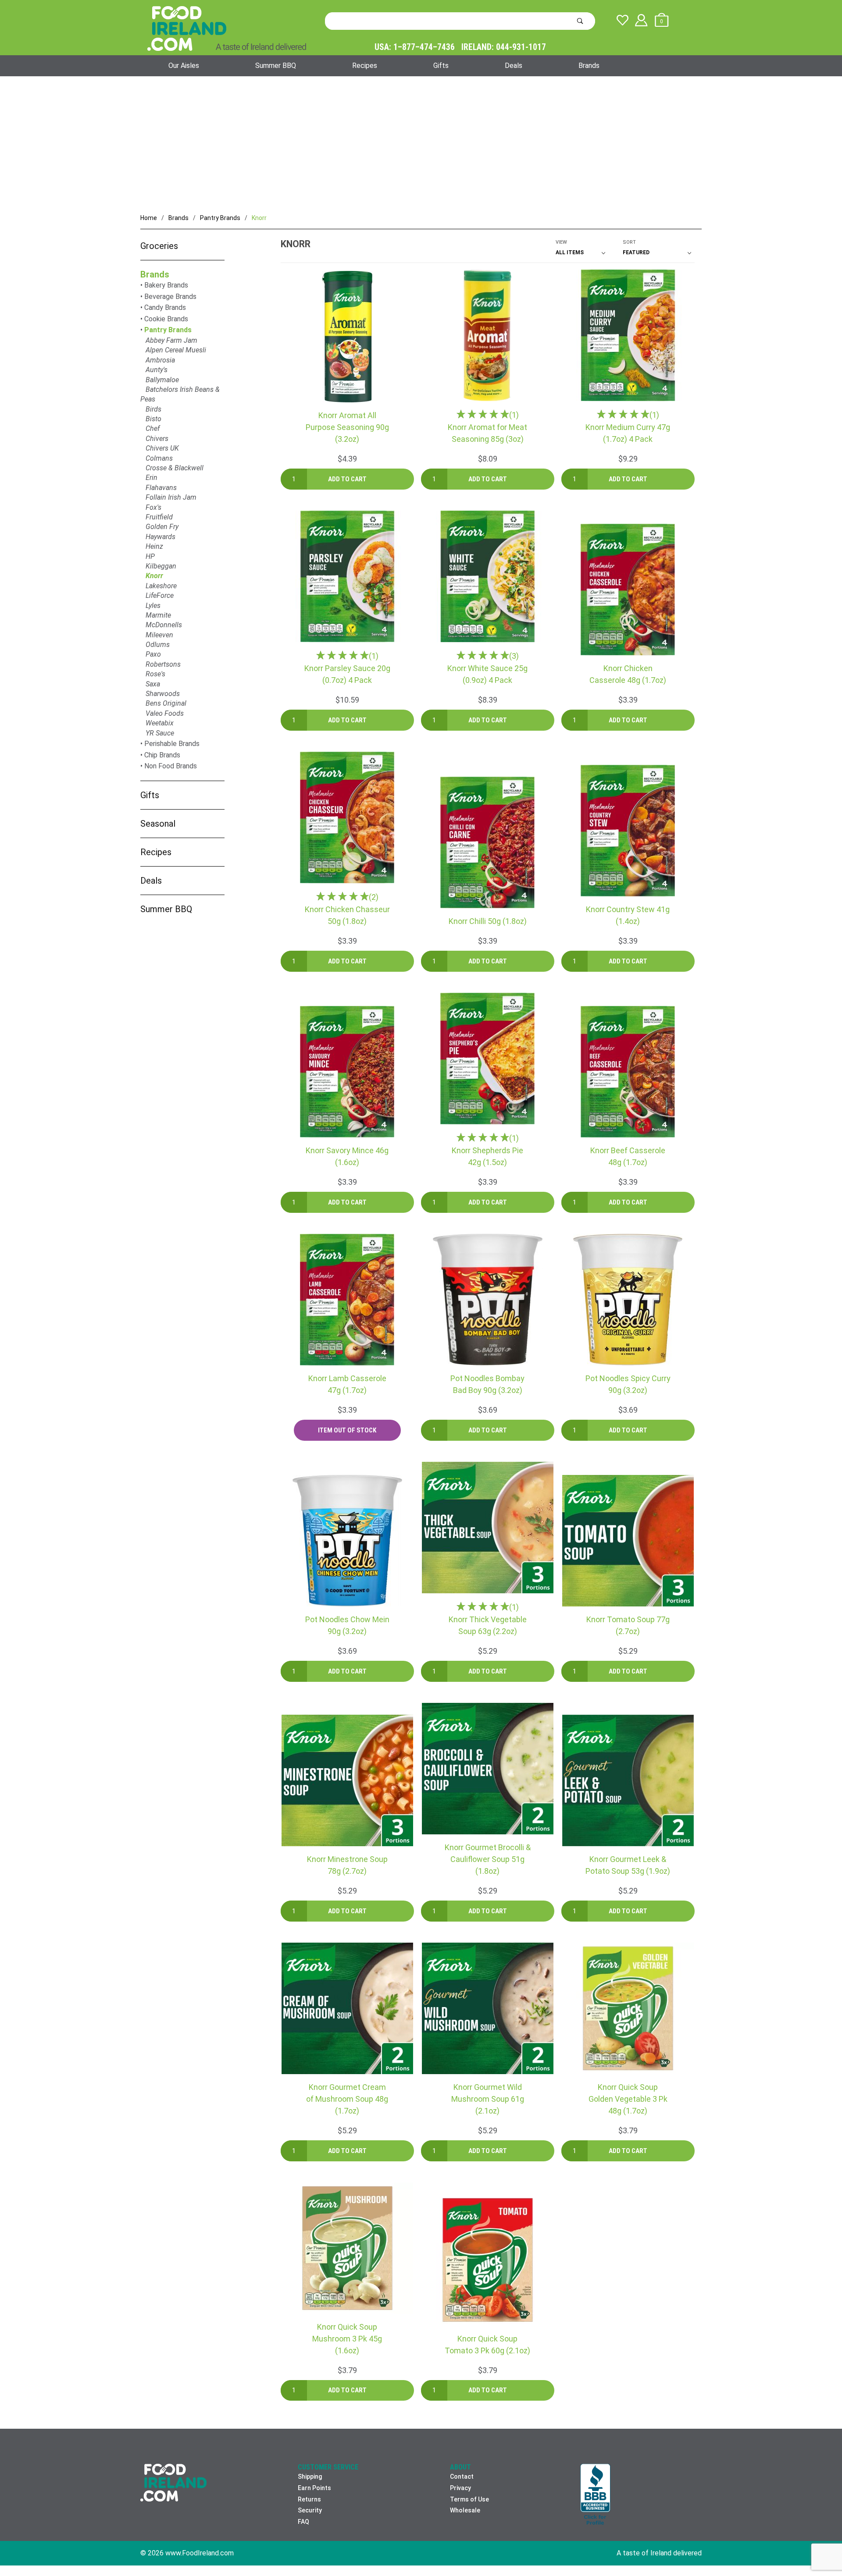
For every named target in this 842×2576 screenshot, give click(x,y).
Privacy (460, 2488)
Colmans (159, 458)
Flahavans (161, 488)
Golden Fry (162, 527)
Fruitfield (159, 517)
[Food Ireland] (227, 28)
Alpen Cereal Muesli (176, 350)
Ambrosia (160, 360)
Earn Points (314, 2488)
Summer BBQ (276, 66)
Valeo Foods (165, 713)
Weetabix (160, 723)
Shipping (310, 2477)
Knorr (154, 576)
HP (150, 556)
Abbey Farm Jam (171, 340)
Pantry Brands (168, 330)
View (561, 242)
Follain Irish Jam (171, 497)
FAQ (303, 2522)
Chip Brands (162, 755)
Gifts (441, 66)
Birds (153, 409)
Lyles (153, 606)
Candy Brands (165, 307)
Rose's (155, 674)
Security (310, 2510)
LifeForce (160, 595)
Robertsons (163, 664)
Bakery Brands (166, 285)
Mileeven (159, 635)
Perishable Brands (172, 744)
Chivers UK (162, 448)
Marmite (158, 615)
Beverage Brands (170, 297)
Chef (153, 428)
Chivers (157, 439)
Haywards (161, 537)
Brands (589, 66)
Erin (152, 478)
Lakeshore (161, 586)
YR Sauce (160, 733)
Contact (462, 2477)
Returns (309, 2499)
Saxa (153, 684)
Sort (629, 242)
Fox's (153, 507)
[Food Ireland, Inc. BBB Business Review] (595, 2495)
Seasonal (158, 824)
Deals (514, 66)
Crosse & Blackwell (175, 468)
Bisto (153, 419)
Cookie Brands (166, 319)
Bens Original (166, 703)
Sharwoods (163, 694)
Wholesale (465, 2510)
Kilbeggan (161, 566)
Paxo (153, 654)
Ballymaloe (162, 380)
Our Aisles (184, 66)
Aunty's (157, 370)
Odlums (158, 645)
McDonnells (164, 625)
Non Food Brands (171, 766)
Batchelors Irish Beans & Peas (180, 394)
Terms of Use (469, 2499)
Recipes (365, 66)
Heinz (154, 546)
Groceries (159, 246)
